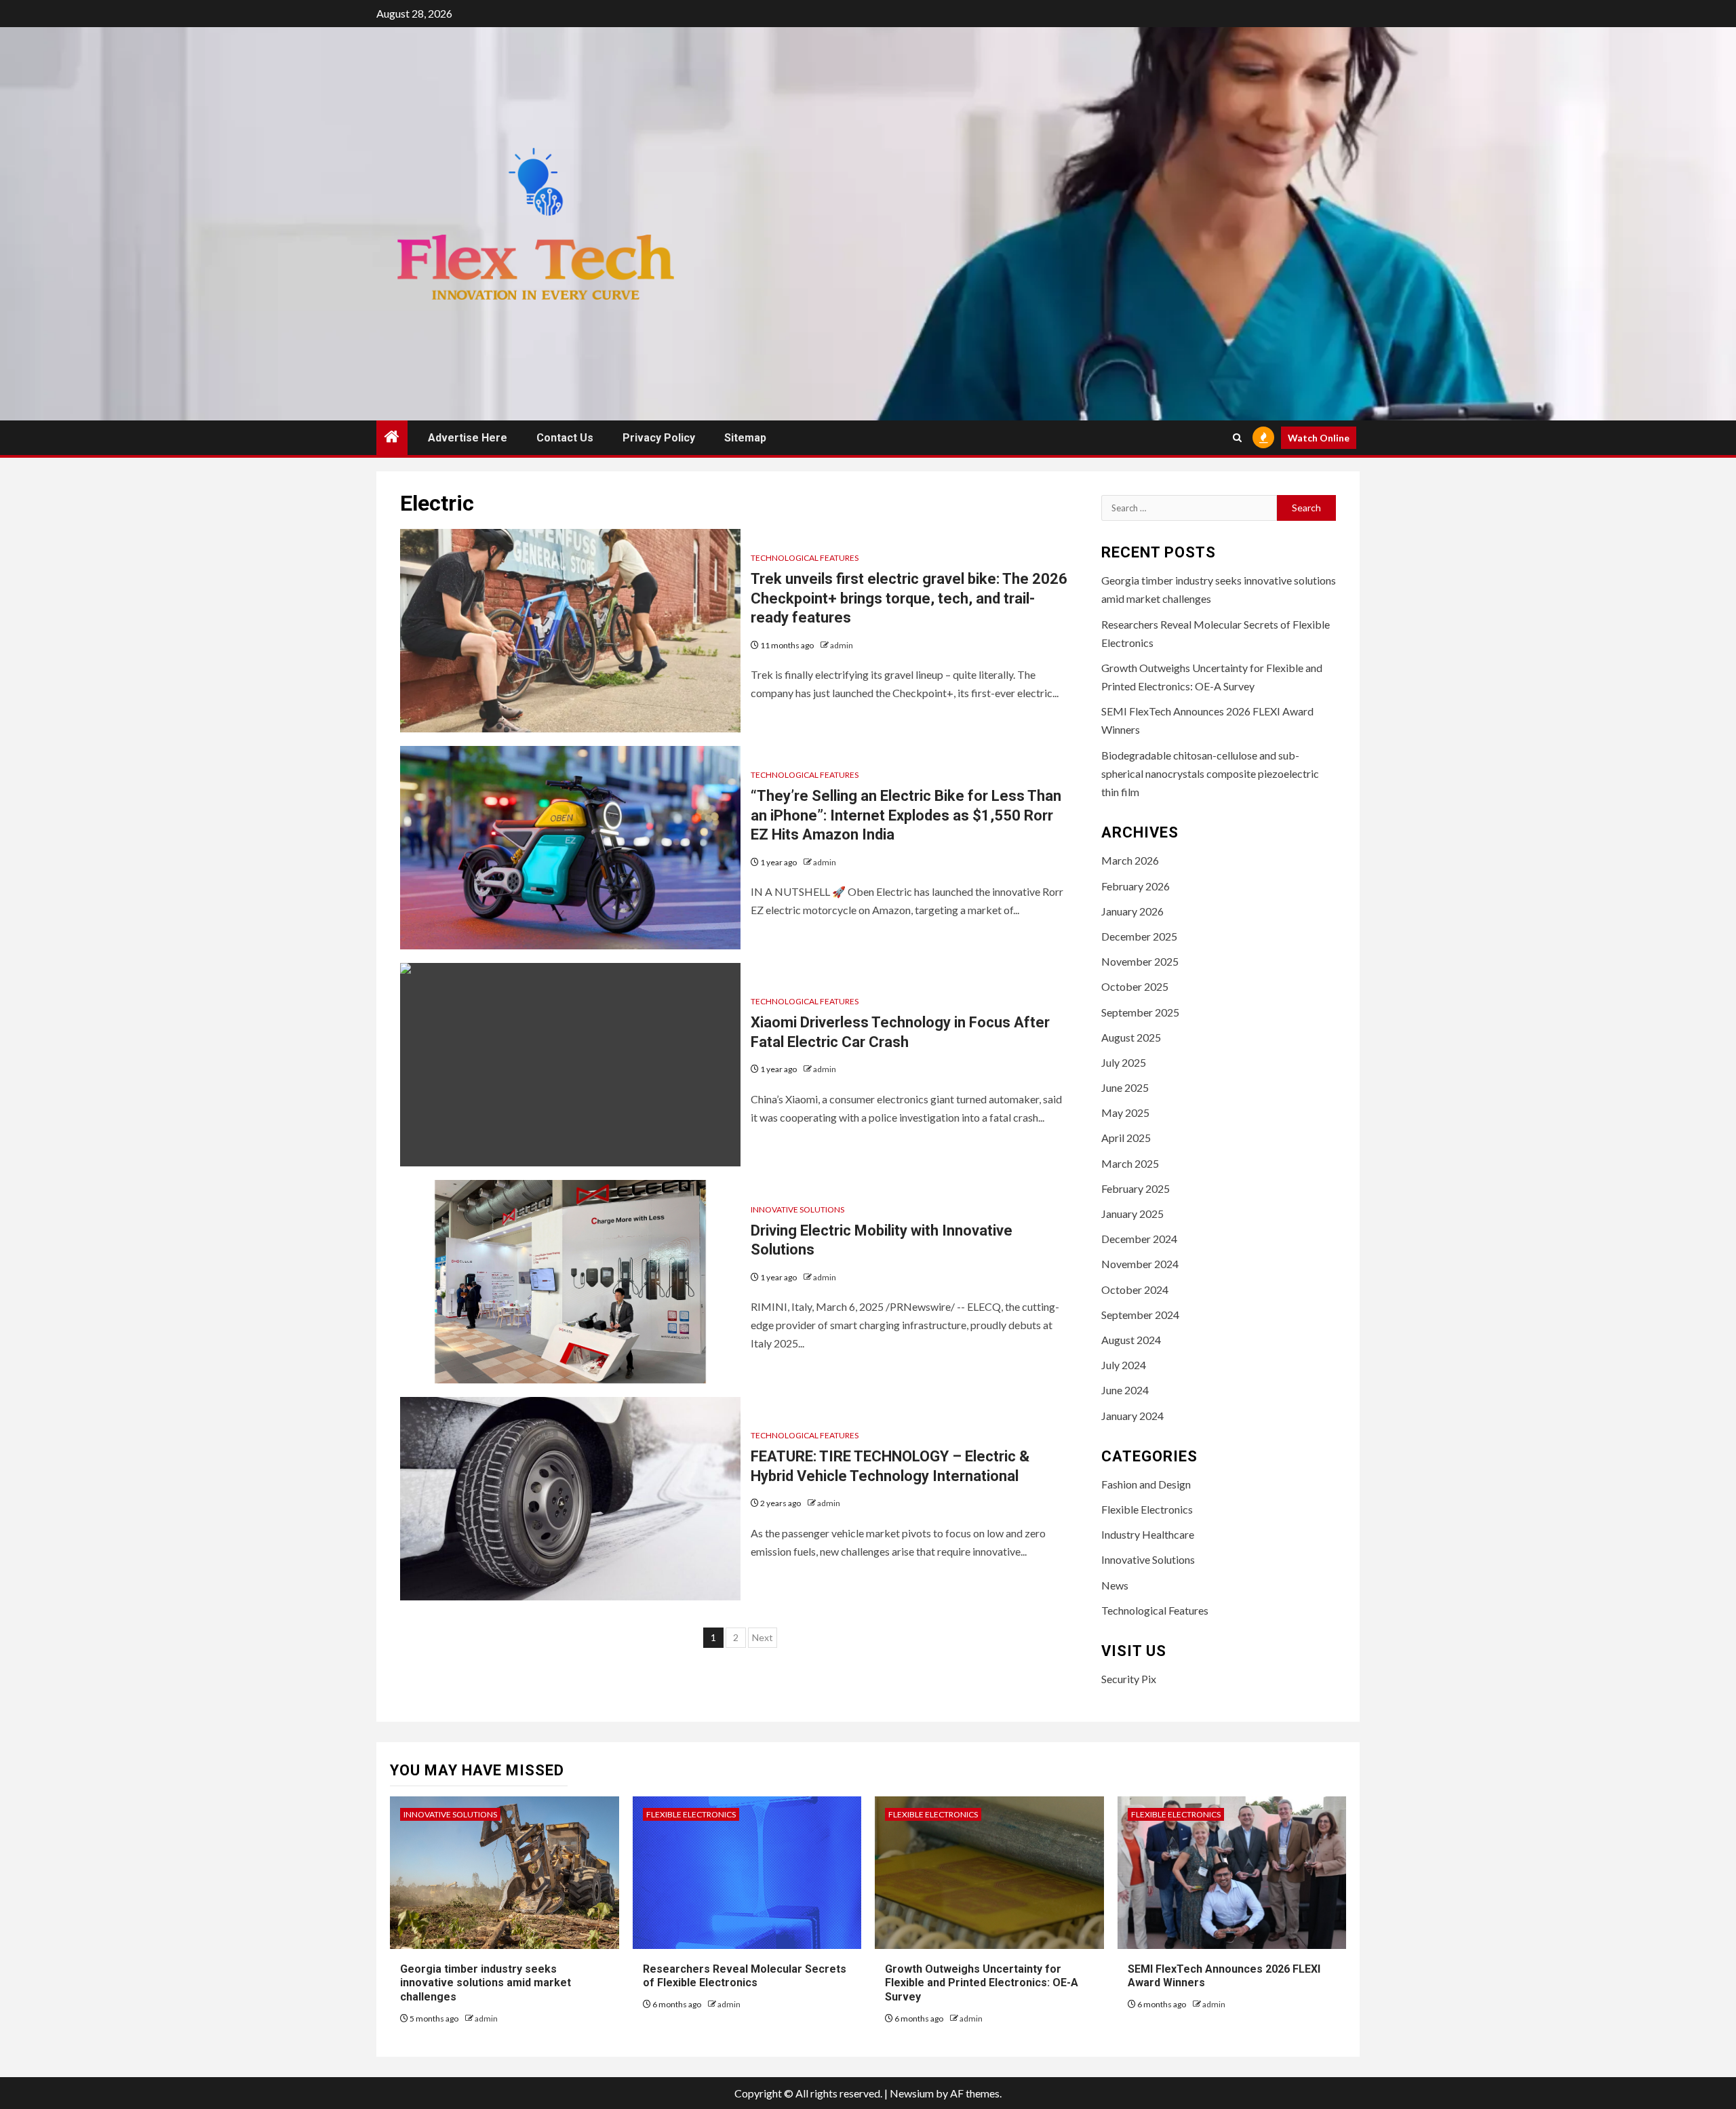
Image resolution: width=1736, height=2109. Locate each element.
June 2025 (1125, 1087)
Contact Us (565, 438)
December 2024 (1139, 1239)
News (1115, 1585)
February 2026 (1136, 886)
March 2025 (1130, 1163)
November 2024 (1140, 1264)
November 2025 (1140, 961)
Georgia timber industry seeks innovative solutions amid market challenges (486, 1983)
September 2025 (1140, 1012)
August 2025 (1131, 1037)
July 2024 (1124, 1365)
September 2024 (1140, 1315)
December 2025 (1139, 936)
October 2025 (1135, 986)
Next (763, 1637)
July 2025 (1124, 1062)
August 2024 (1131, 1340)
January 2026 (1132, 911)
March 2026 (1130, 860)
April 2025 (1126, 1138)
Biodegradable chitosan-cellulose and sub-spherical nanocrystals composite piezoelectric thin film (1210, 773)
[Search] (1237, 438)
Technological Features (805, 558)
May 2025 (1125, 1112)
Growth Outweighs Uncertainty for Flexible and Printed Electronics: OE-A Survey (982, 1983)
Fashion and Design (1146, 1484)
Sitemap (745, 438)
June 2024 (1125, 1390)
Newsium (912, 2093)
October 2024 (1135, 1289)
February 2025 (1136, 1188)
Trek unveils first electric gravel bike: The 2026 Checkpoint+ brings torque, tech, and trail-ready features (909, 598)
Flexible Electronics (1147, 1509)
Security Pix (1129, 1679)
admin (842, 645)
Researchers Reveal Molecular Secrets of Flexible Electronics (745, 1976)
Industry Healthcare (1148, 1534)
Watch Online (1319, 438)
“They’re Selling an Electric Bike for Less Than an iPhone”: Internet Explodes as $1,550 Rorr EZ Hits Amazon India (906, 815)
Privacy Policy (659, 438)
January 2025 (1132, 1214)
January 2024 (1132, 1416)
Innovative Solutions (797, 1209)
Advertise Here (468, 438)
